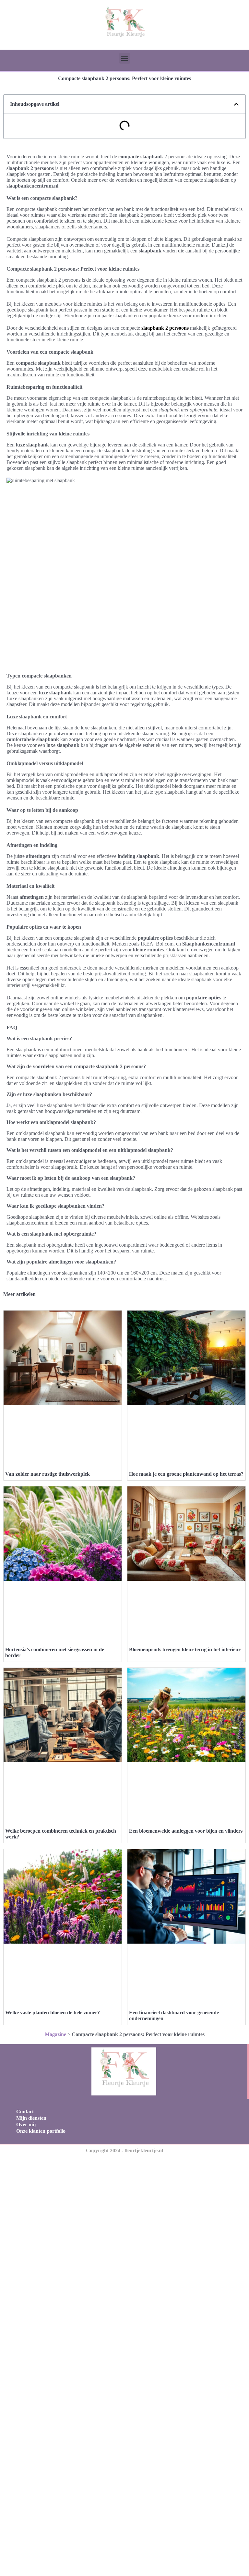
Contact (25, 2112)
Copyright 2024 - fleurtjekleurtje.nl (124, 2150)
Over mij (26, 2124)
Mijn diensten (31, 2118)
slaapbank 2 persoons (165, 328)
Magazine (55, 2034)
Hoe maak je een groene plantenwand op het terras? (186, 1474)
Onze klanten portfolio (41, 2131)
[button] (125, 58)
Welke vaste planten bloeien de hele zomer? (53, 2013)
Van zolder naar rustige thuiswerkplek (47, 1474)
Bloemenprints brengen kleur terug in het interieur (185, 1649)
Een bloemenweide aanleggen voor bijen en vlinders (186, 1831)
